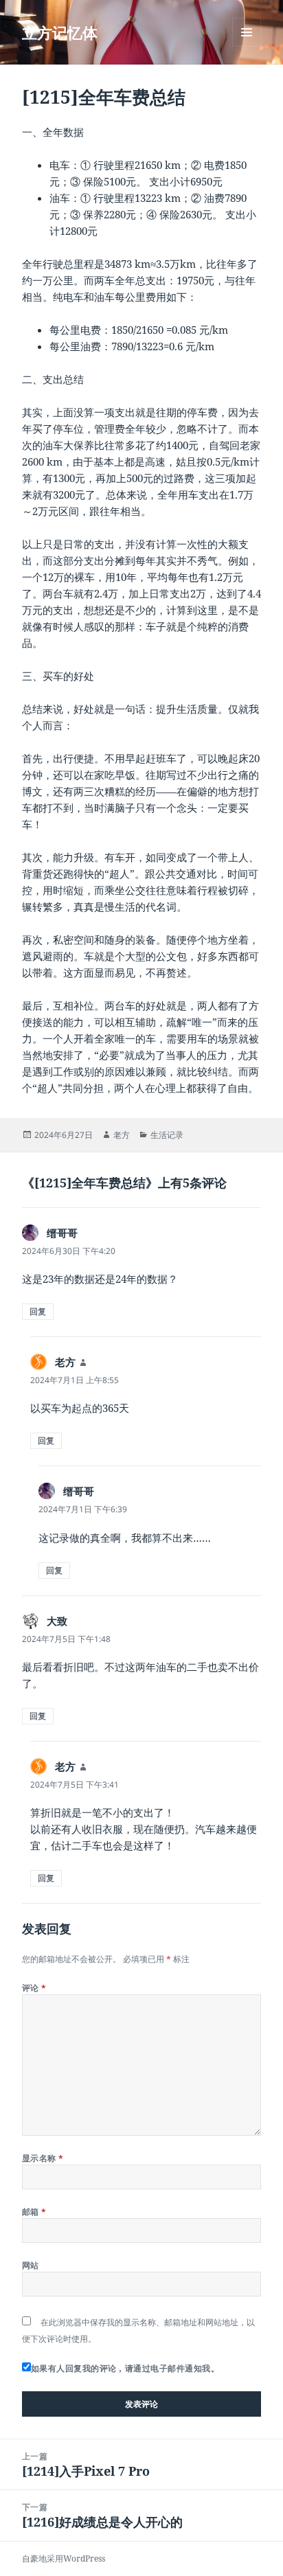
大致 (57, 1621)
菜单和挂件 (247, 46)
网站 (31, 2265)
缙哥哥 (62, 1233)
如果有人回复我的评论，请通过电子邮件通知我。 (125, 2368)
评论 (34, 1988)
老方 (122, 1135)
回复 (38, 1311)
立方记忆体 (60, 32)
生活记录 (167, 1135)
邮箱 (34, 2212)
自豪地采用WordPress (64, 2558)
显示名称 (43, 2158)
